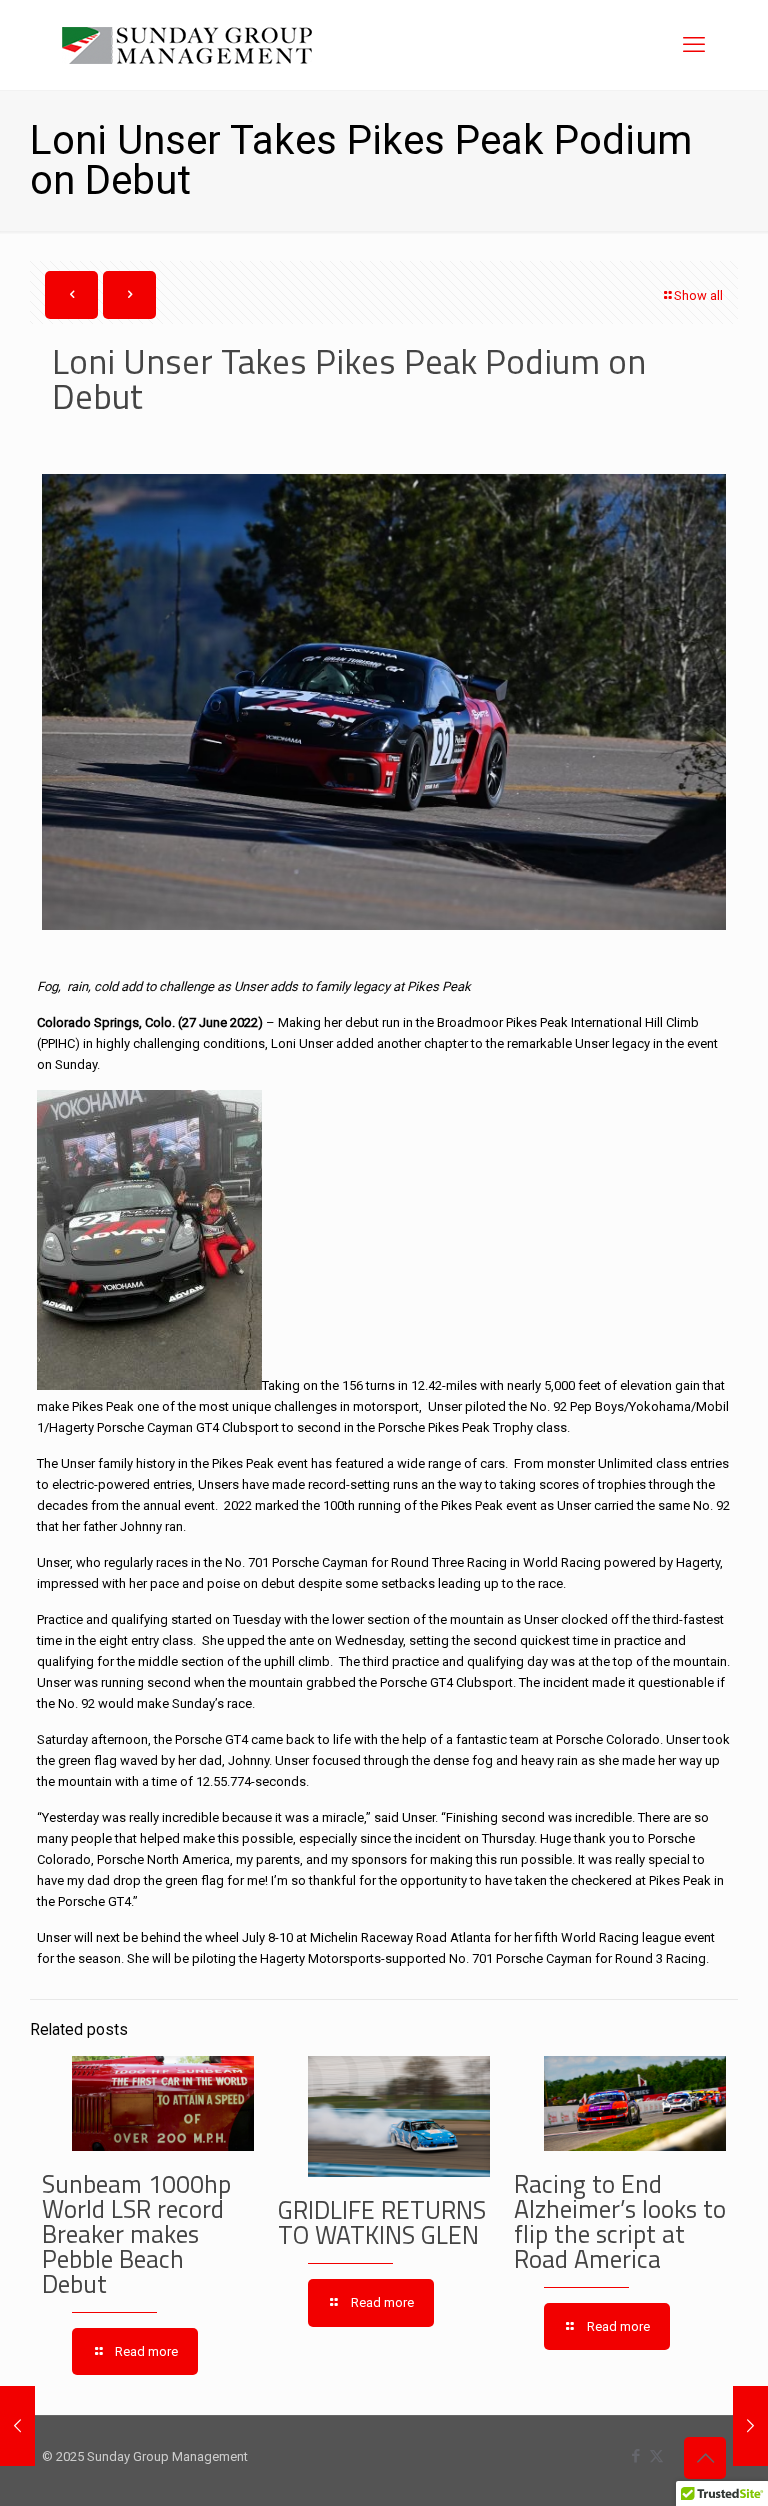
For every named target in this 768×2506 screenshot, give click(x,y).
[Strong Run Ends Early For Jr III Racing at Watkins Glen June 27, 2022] (17, 2426)
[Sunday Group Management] (187, 45)
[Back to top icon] (705, 2458)
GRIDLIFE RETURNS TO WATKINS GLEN (382, 2222)
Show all (698, 295)
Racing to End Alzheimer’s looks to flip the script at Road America (620, 2221)
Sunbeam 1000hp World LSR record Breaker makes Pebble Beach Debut (136, 2234)
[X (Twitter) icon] (656, 2456)
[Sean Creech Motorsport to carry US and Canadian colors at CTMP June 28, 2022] (750, 2426)
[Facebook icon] (635, 2456)
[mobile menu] (694, 45)
